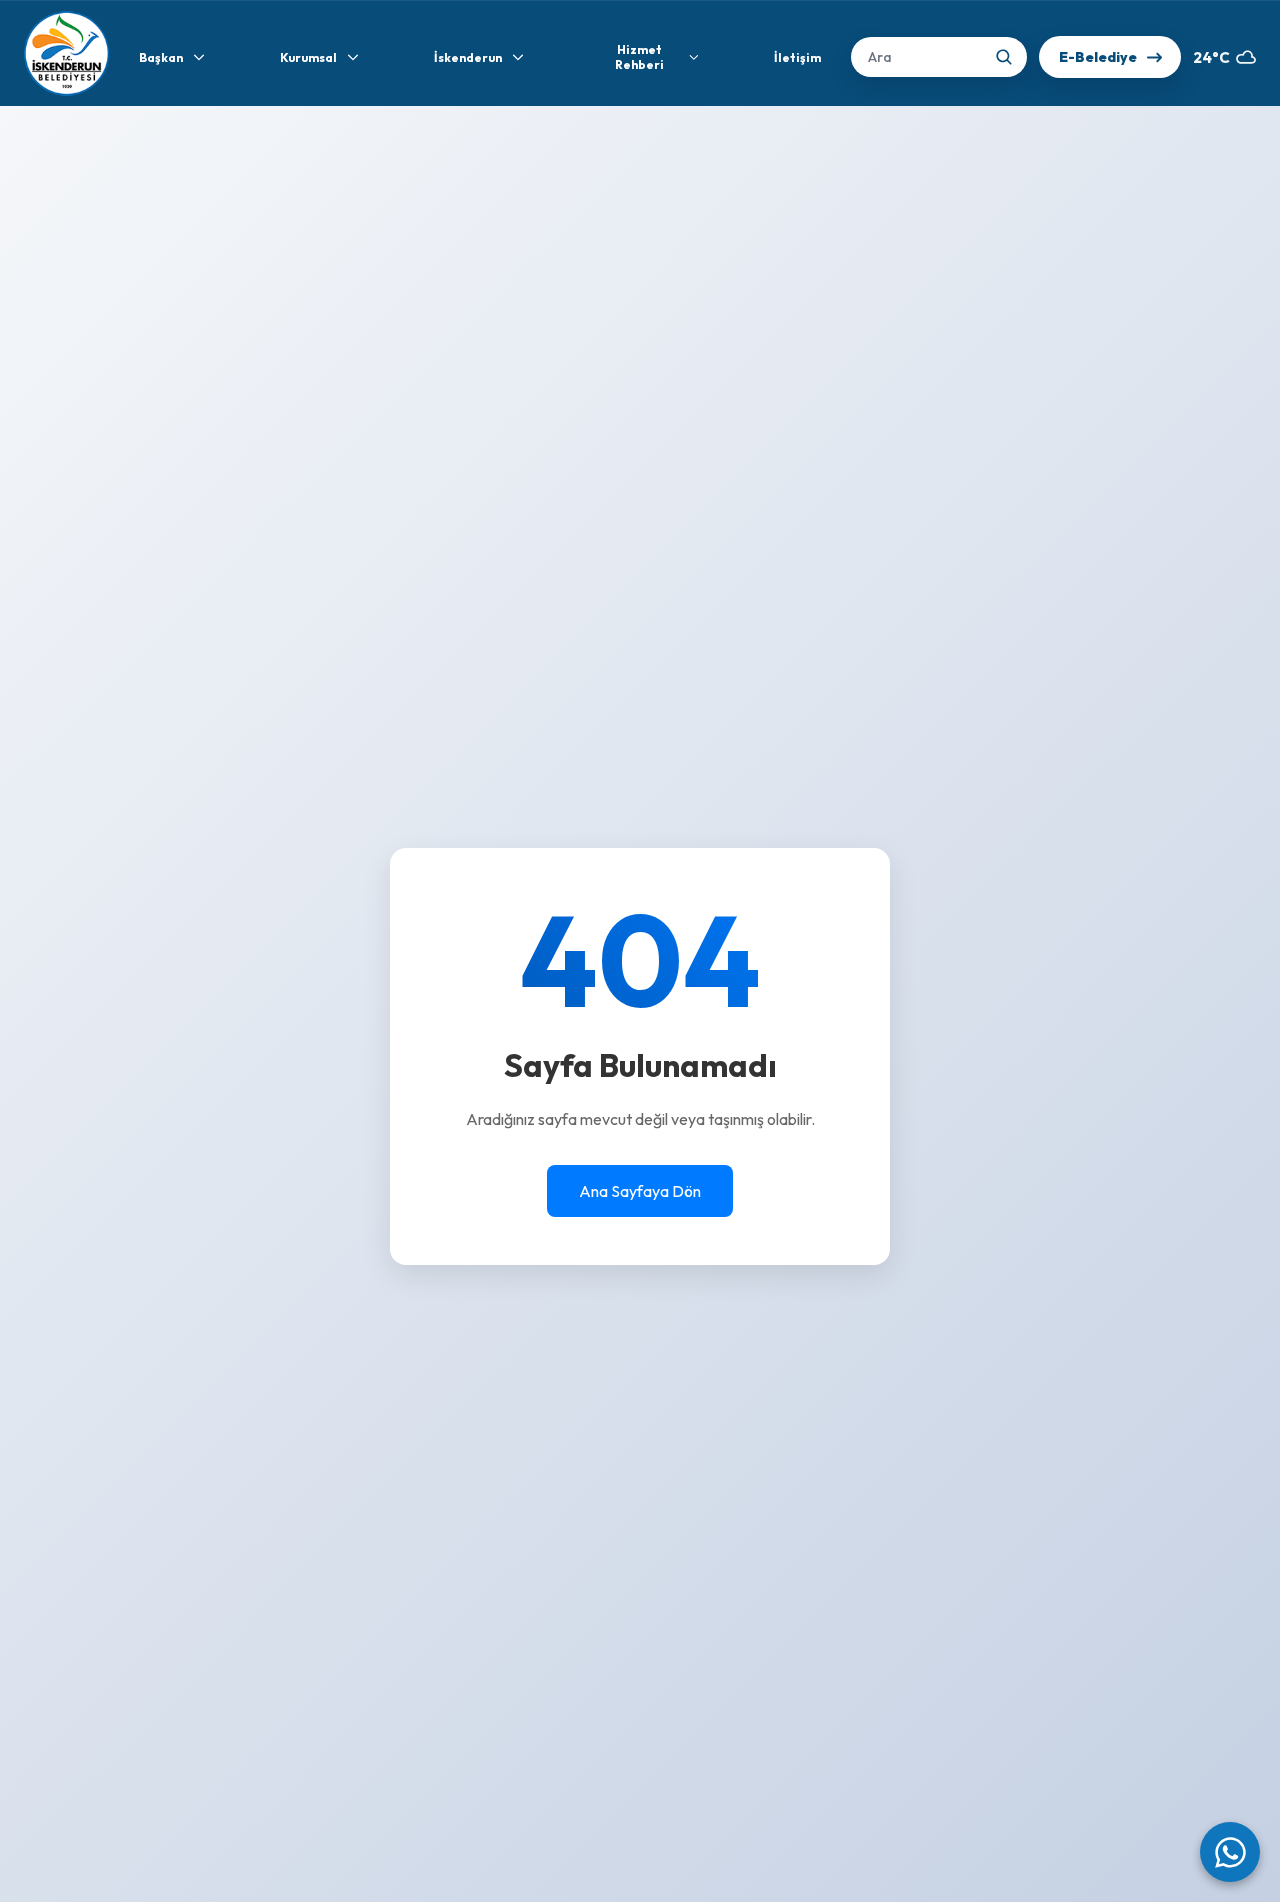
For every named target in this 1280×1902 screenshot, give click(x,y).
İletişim (797, 57)
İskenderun (468, 57)
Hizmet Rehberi (639, 57)
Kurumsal (308, 57)
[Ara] (1004, 57)
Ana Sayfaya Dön (640, 1191)
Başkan (161, 57)
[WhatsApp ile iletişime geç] (1230, 1852)
